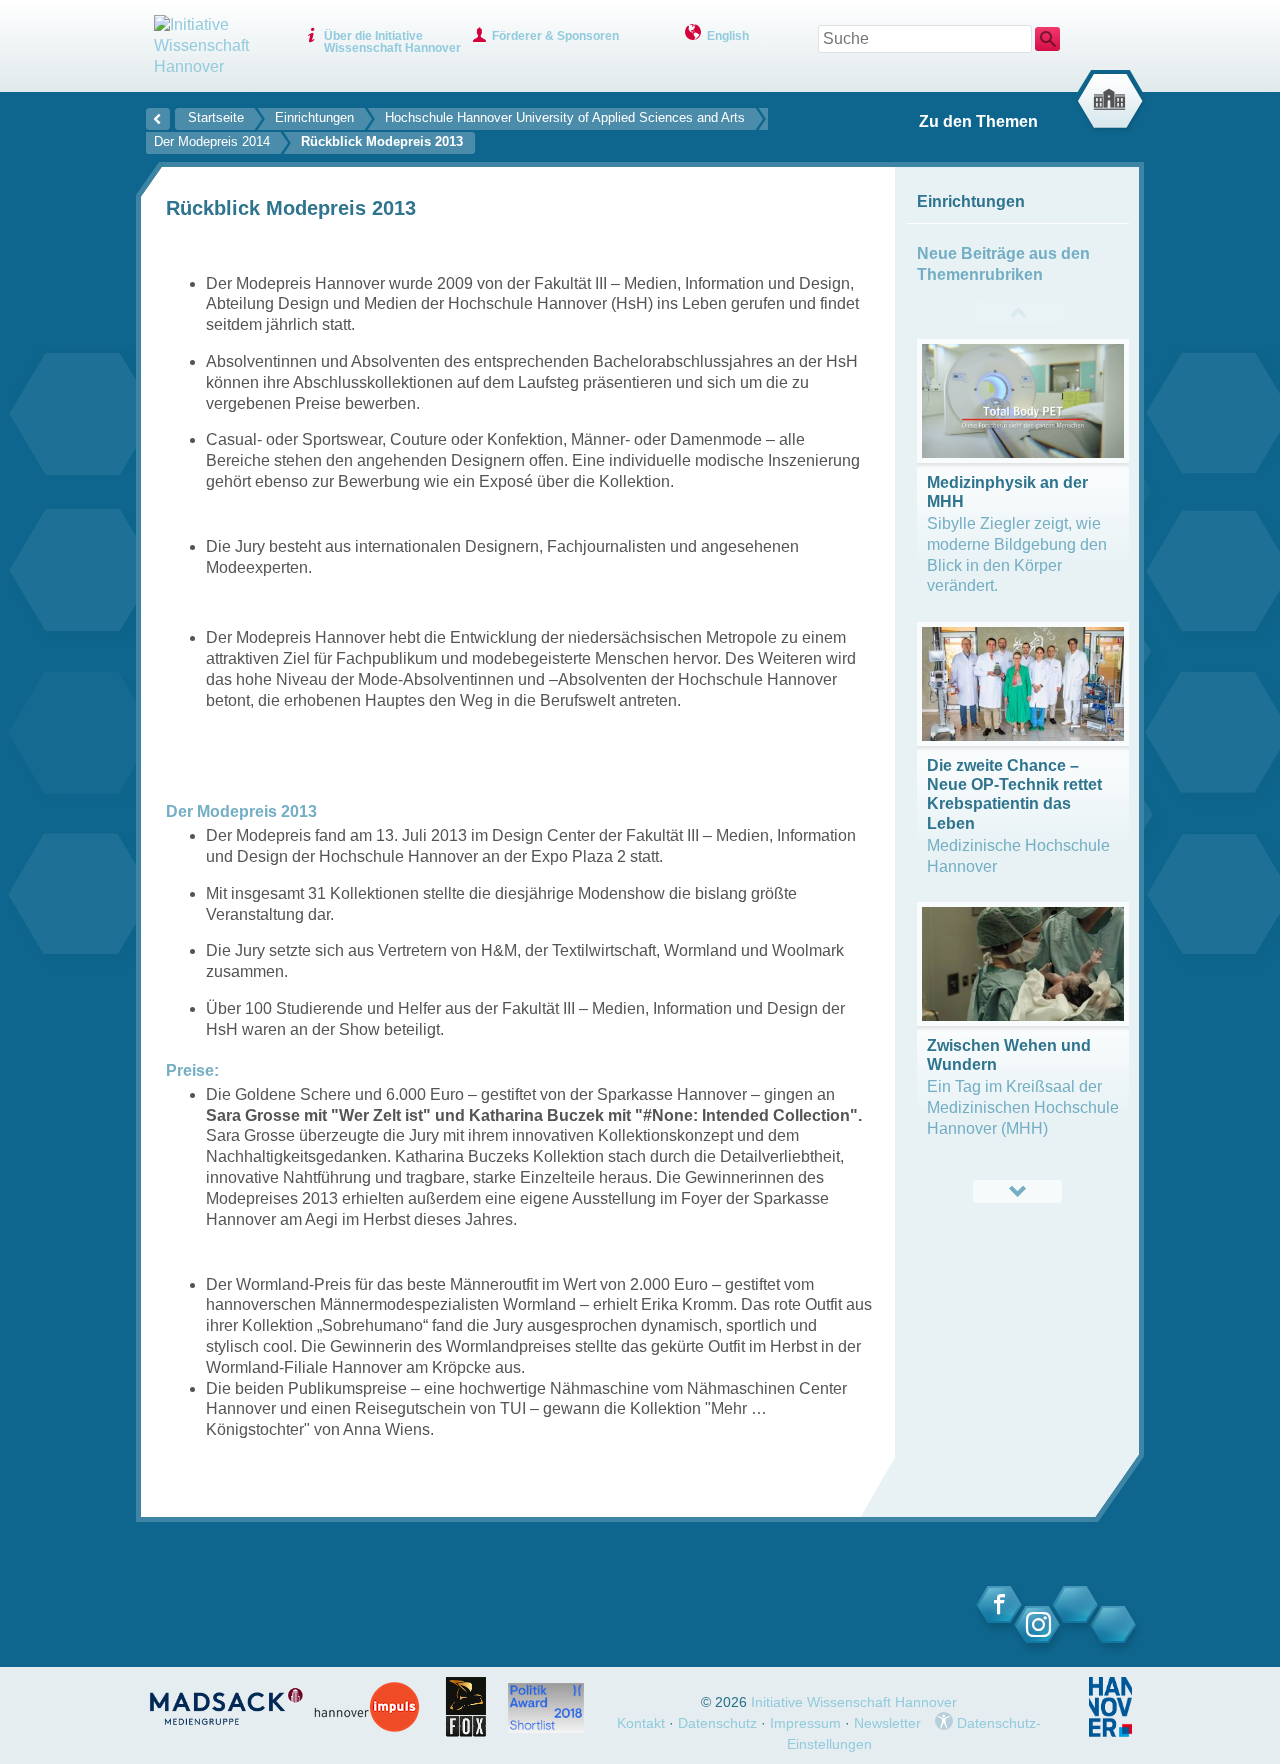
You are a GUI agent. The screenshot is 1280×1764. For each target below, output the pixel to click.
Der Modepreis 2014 (212, 141)
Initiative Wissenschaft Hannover (854, 1702)
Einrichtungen (314, 117)
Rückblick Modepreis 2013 (382, 141)
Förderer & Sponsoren (555, 36)
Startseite (216, 117)
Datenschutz (717, 1723)
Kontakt (641, 1723)
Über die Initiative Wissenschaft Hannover (392, 42)
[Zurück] (158, 116)
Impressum (805, 1723)
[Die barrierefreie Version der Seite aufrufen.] (944, 1723)
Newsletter (887, 1723)
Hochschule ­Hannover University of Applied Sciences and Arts (565, 117)
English (728, 36)
